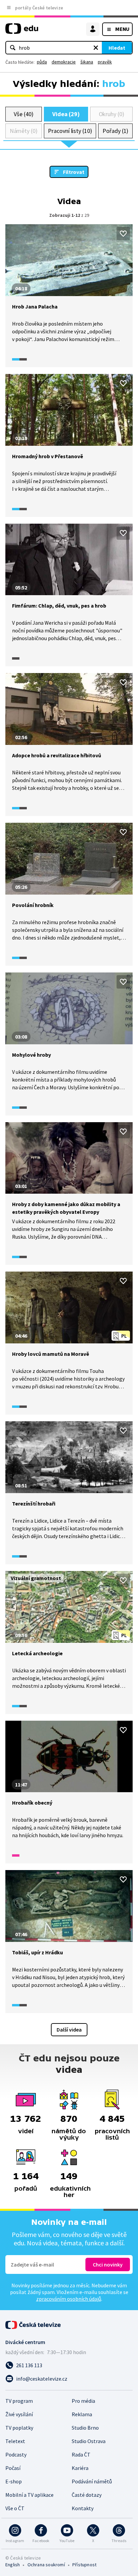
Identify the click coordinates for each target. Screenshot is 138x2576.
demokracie (64, 62)
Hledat (117, 48)
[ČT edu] (22, 31)
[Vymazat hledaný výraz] (96, 48)
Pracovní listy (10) (70, 131)
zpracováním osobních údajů (69, 2299)
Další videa (69, 2030)
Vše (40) (23, 114)
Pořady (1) (115, 131)
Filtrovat (74, 172)
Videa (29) (66, 114)
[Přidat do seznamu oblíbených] (123, 234)
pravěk (105, 62)
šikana (87, 62)
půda (42, 62)
